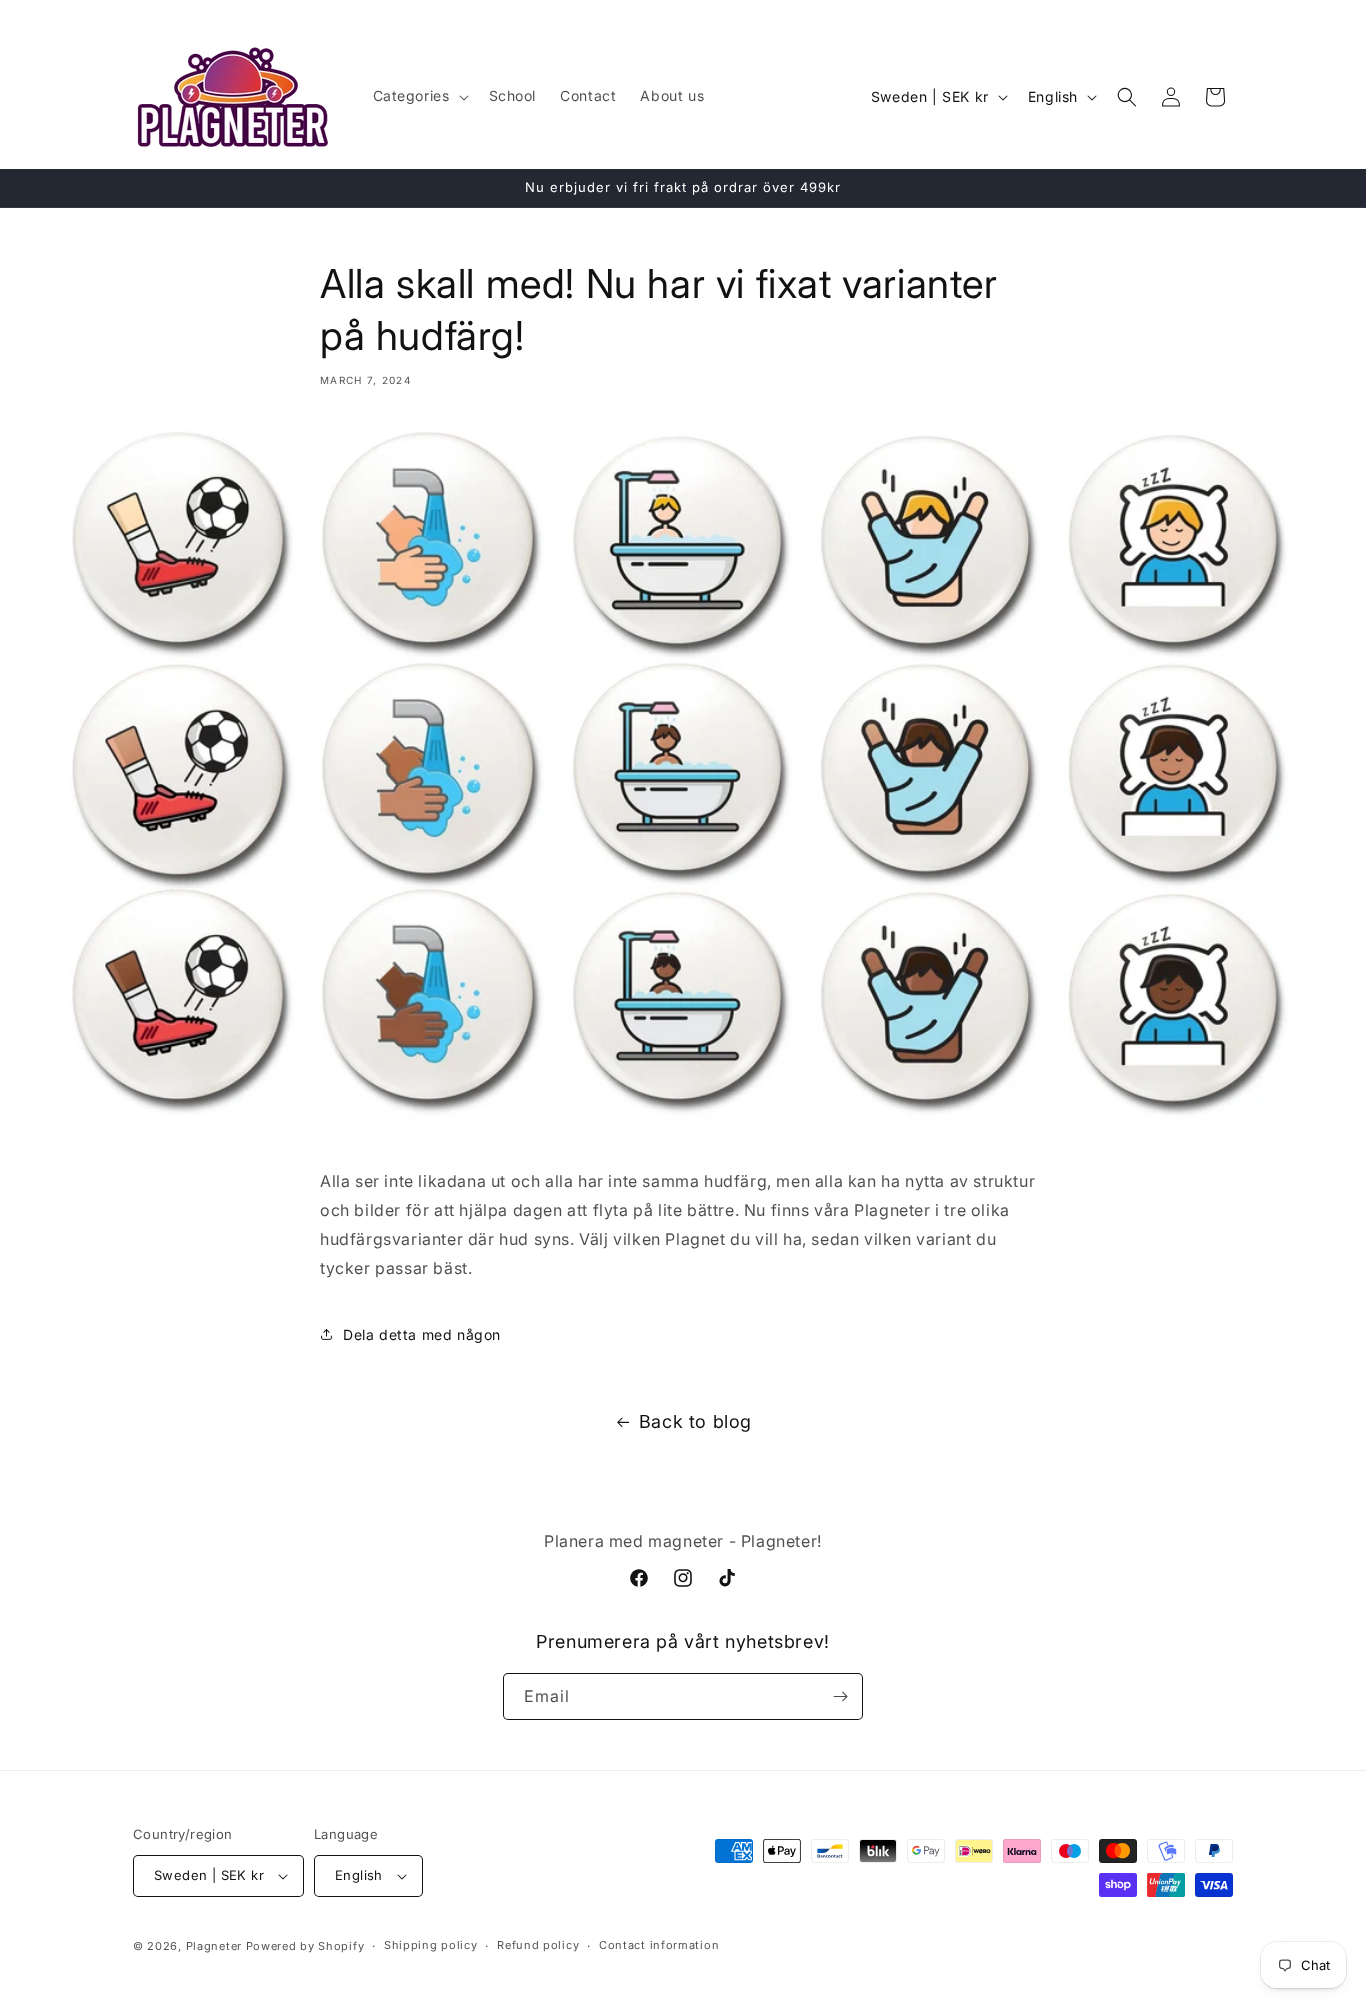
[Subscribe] (840, 1696)
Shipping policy (431, 1945)
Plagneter (214, 1946)
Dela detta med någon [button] (422, 1334)
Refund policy (538, 1945)
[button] (419, 96)
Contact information (659, 1945)
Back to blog (695, 1421)
